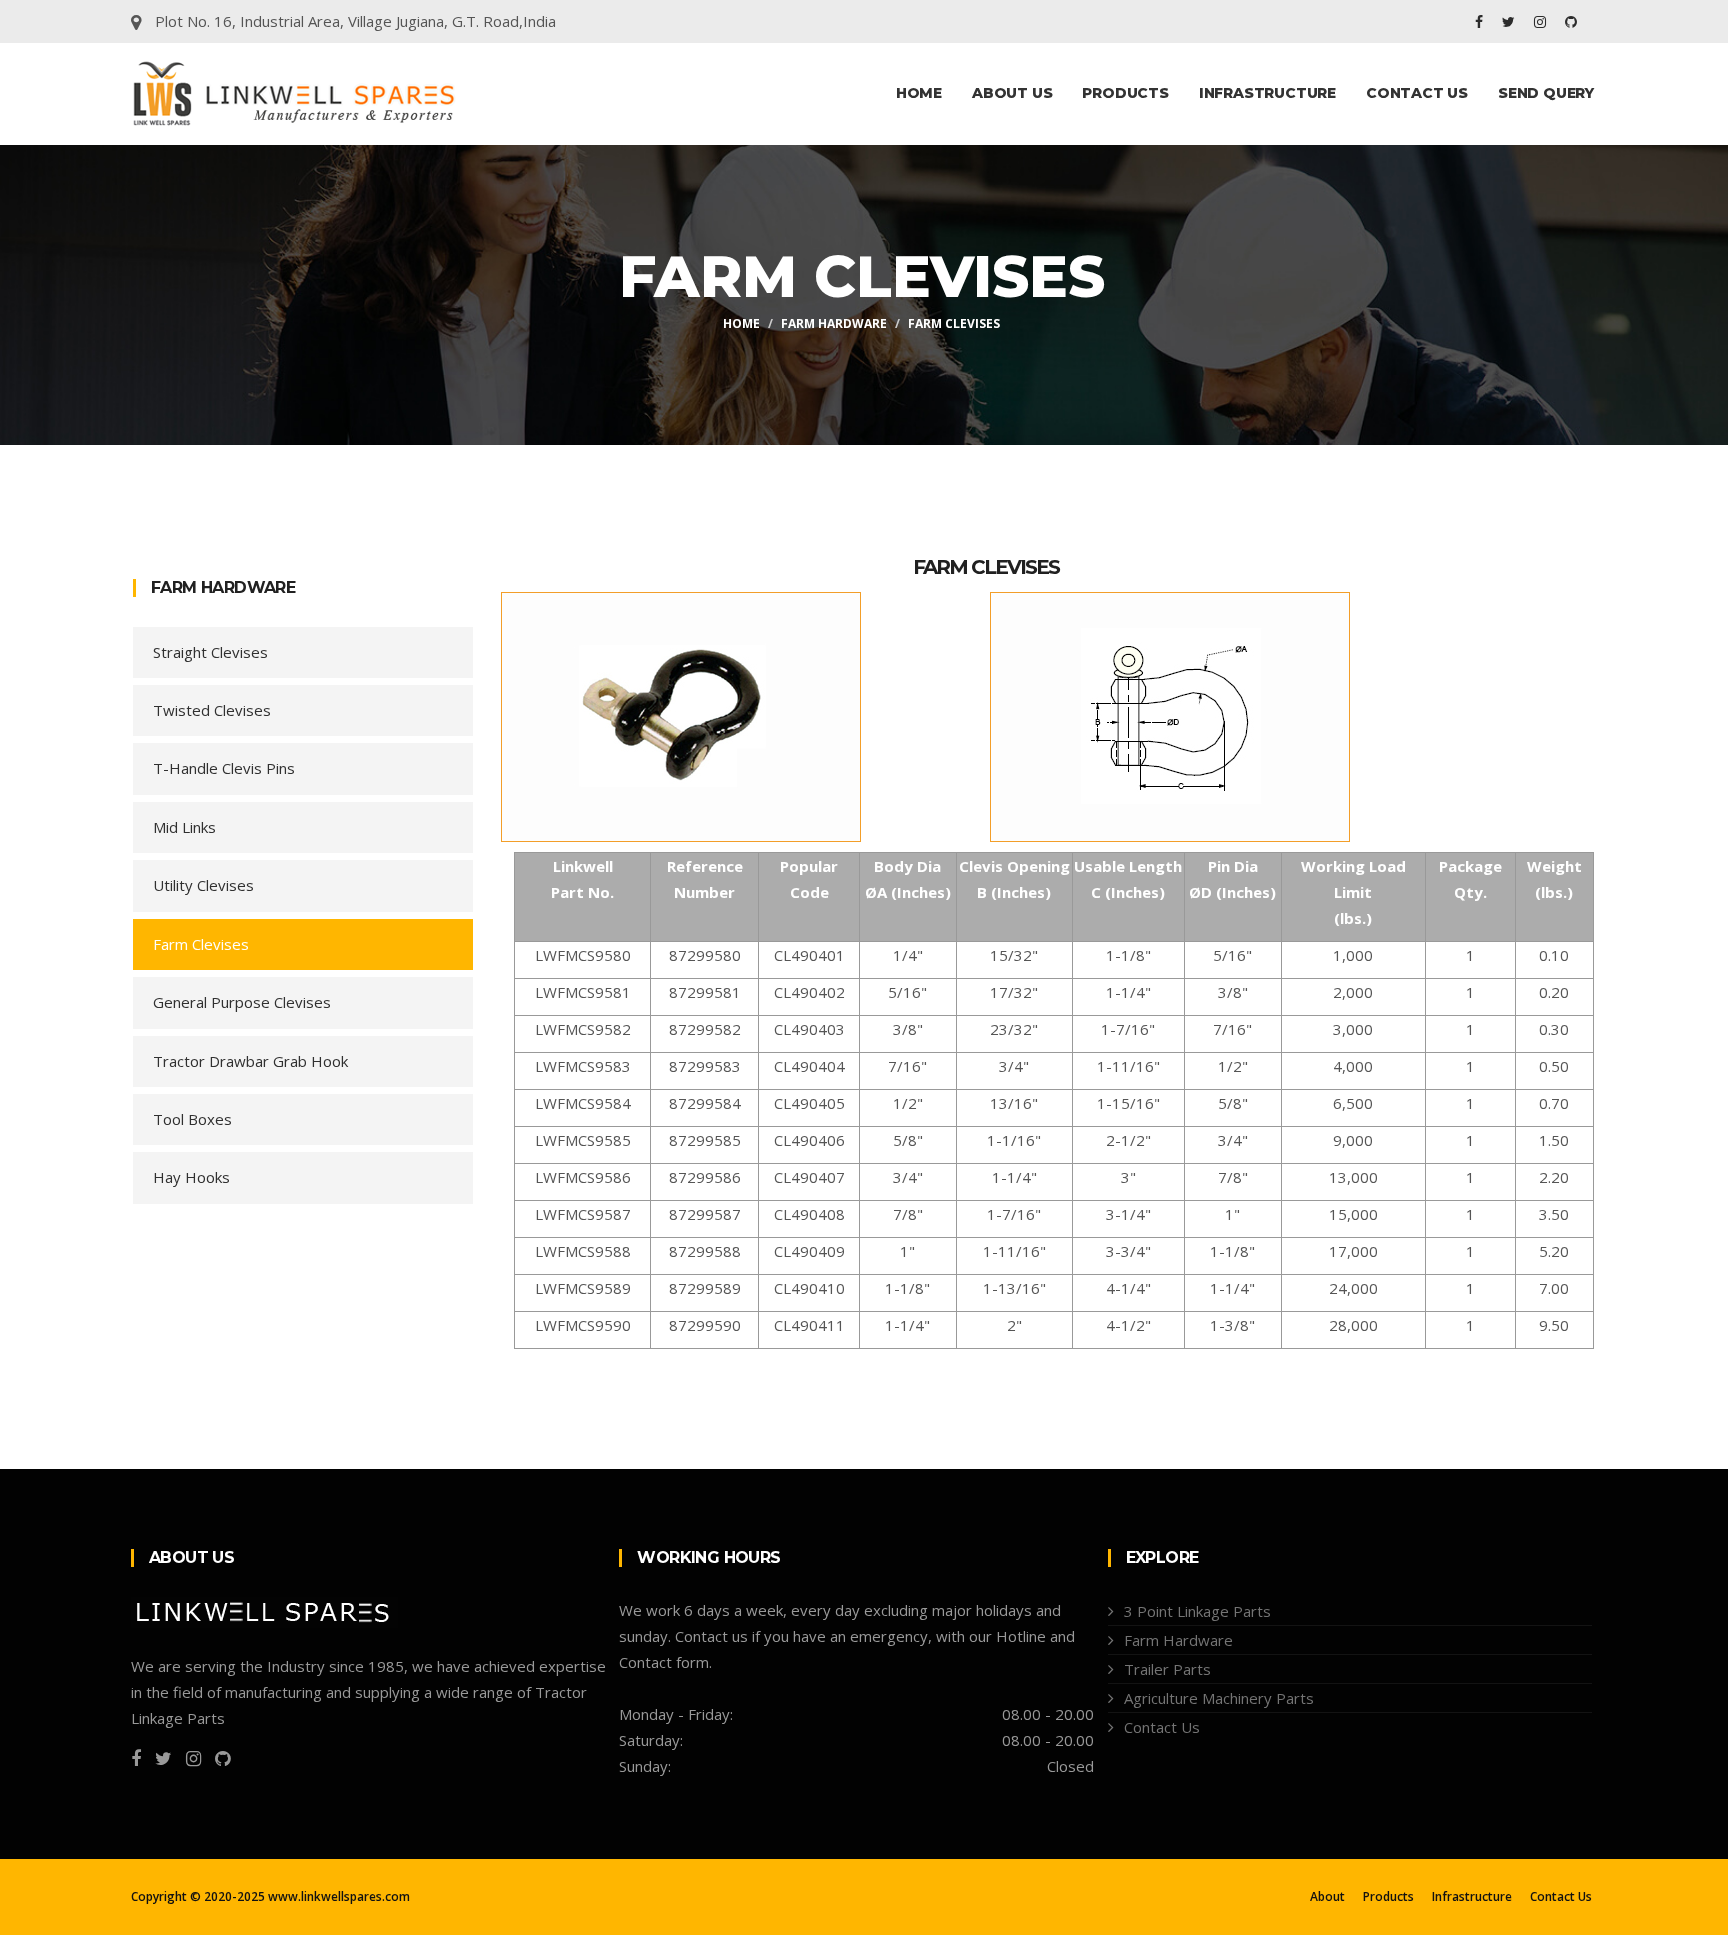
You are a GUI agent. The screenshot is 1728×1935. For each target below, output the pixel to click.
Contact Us (1417, 93)
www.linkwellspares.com (339, 1896)
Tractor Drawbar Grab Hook (250, 1061)
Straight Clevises (210, 652)
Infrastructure (1267, 93)
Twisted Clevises (212, 710)
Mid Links (184, 827)
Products (1125, 93)
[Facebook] (1481, 21)
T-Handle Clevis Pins (224, 768)
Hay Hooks (191, 1177)
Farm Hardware (834, 323)
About (1327, 1897)
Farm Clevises (201, 944)
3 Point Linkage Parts (1197, 1611)
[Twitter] (1510, 21)
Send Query (1546, 93)
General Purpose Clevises (242, 1002)
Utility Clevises (203, 885)
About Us (1012, 93)
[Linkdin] (1571, 21)
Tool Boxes (192, 1119)
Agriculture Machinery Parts (1219, 1698)
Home (919, 93)
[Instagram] (1542, 21)
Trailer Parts (1167, 1669)
